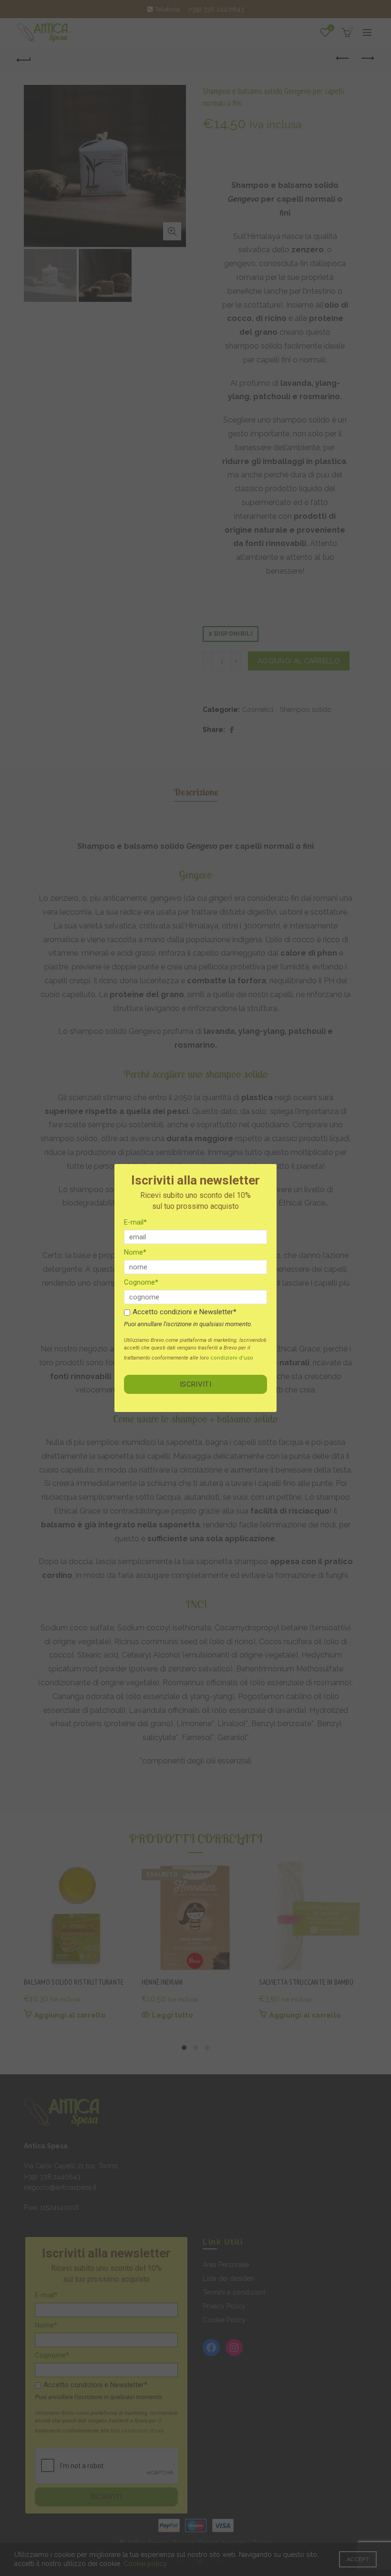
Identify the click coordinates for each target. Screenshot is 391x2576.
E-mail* (135, 1222)
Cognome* (141, 1282)
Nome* (135, 1252)
